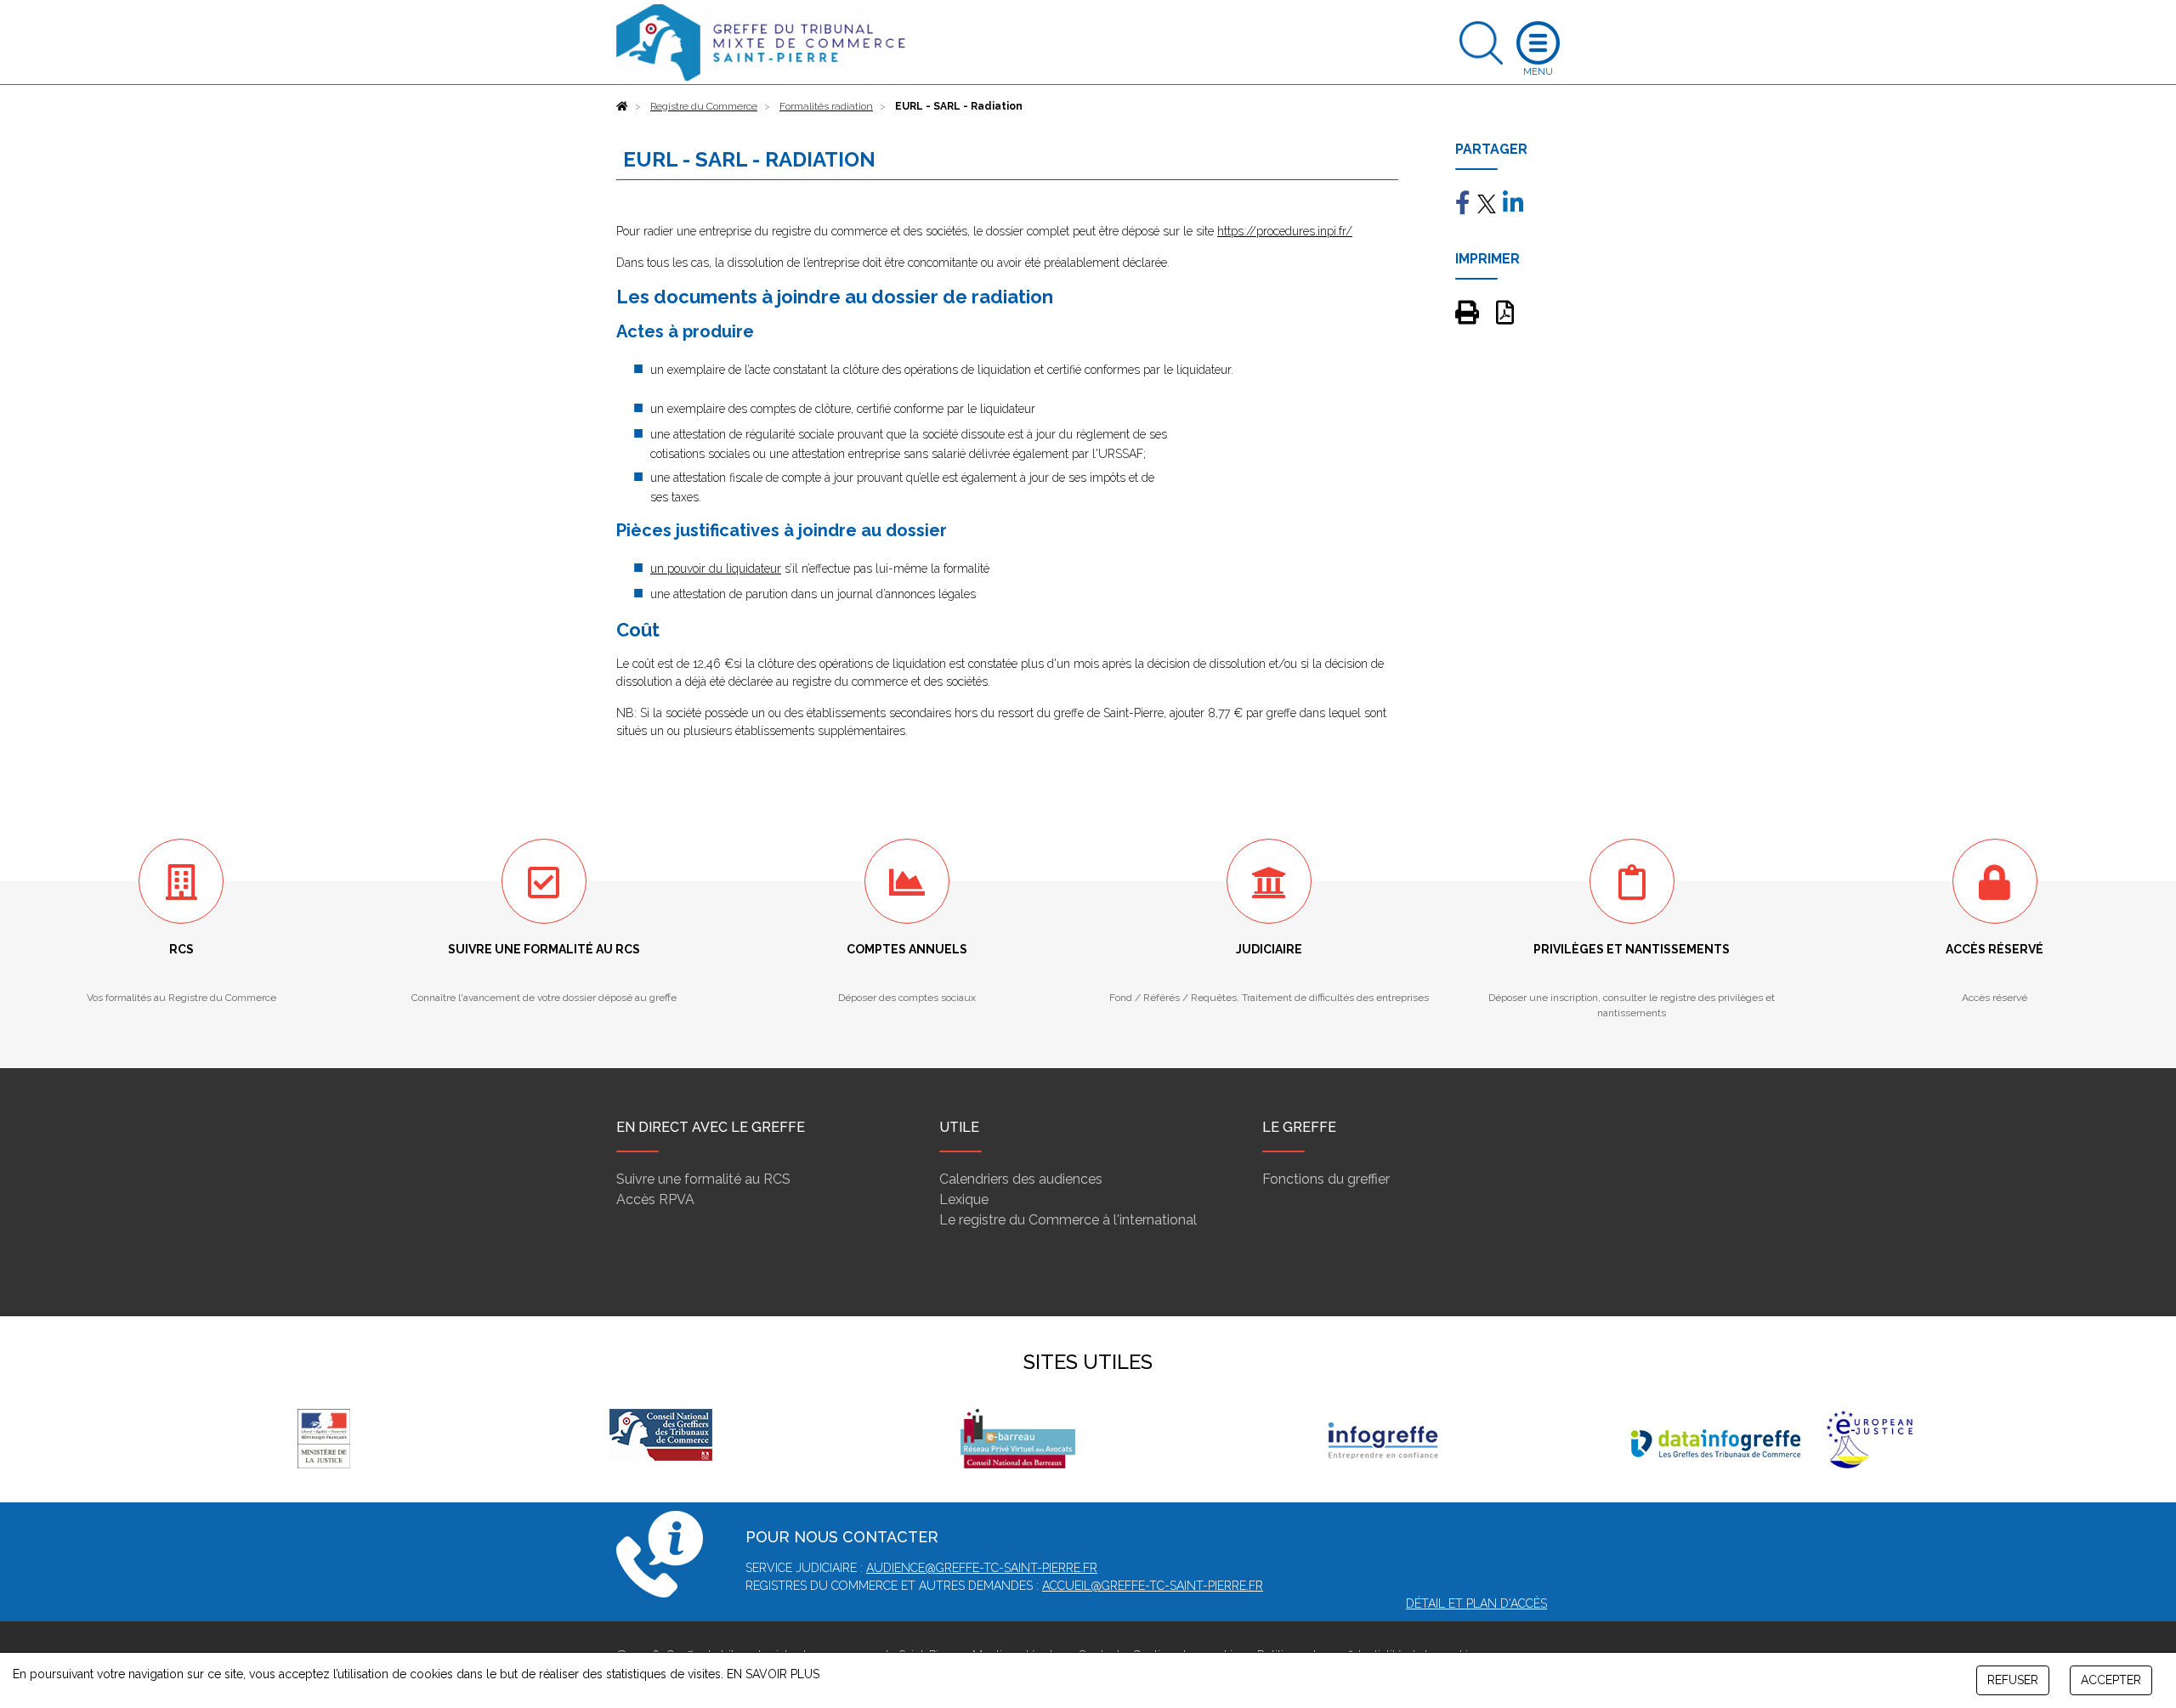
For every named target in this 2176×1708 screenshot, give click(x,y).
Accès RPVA (655, 1199)
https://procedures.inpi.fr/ (1285, 231)
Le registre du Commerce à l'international (1068, 1220)
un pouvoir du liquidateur (716, 568)
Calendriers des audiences (1021, 1179)
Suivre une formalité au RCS (703, 1179)
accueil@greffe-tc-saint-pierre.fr (1153, 1586)
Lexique (964, 1199)
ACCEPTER (2111, 1680)
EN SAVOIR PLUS (773, 1674)
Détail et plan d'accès (1476, 1603)
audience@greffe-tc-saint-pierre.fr (982, 1568)
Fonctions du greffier (1326, 1179)
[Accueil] (622, 106)
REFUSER (2013, 1680)
